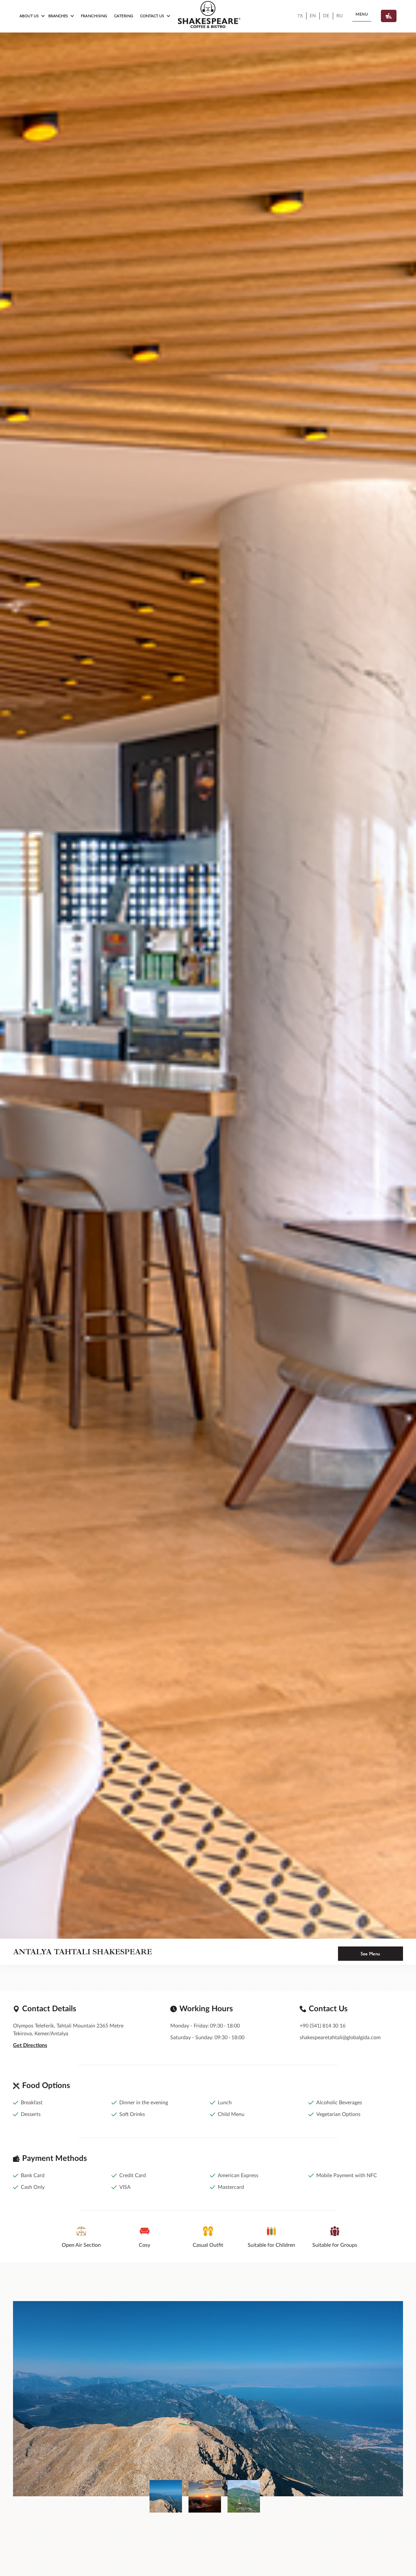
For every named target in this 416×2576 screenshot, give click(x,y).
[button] (32, 16)
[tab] (166, 2496)
